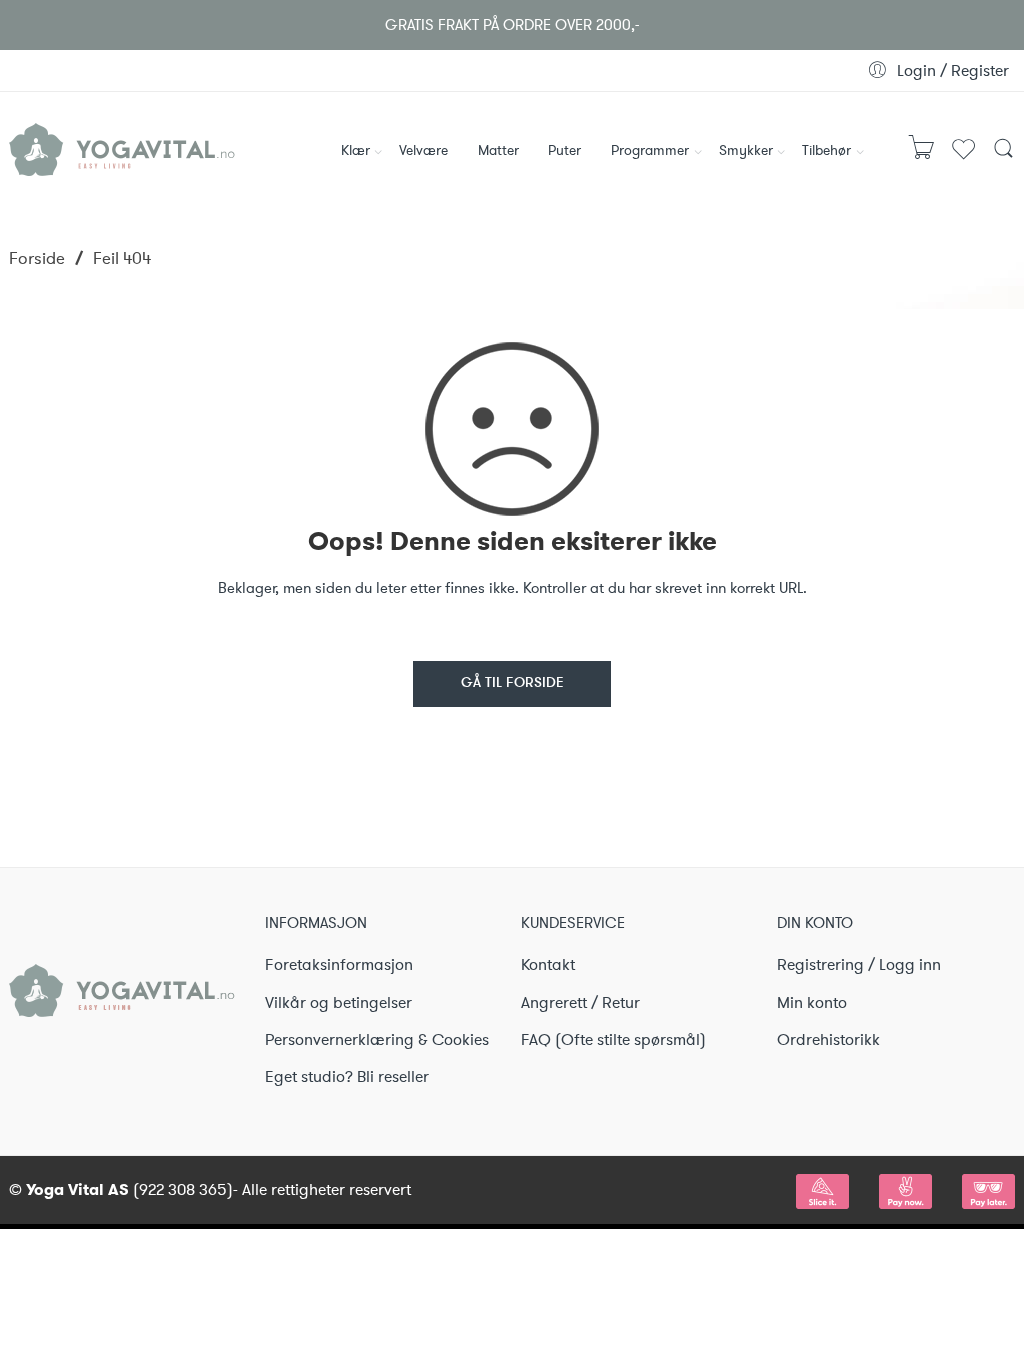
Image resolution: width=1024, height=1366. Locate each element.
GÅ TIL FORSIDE (512, 683)
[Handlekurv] (921, 156)
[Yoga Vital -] (122, 146)
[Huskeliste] (963, 158)
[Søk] (1003, 155)
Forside (37, 258)
